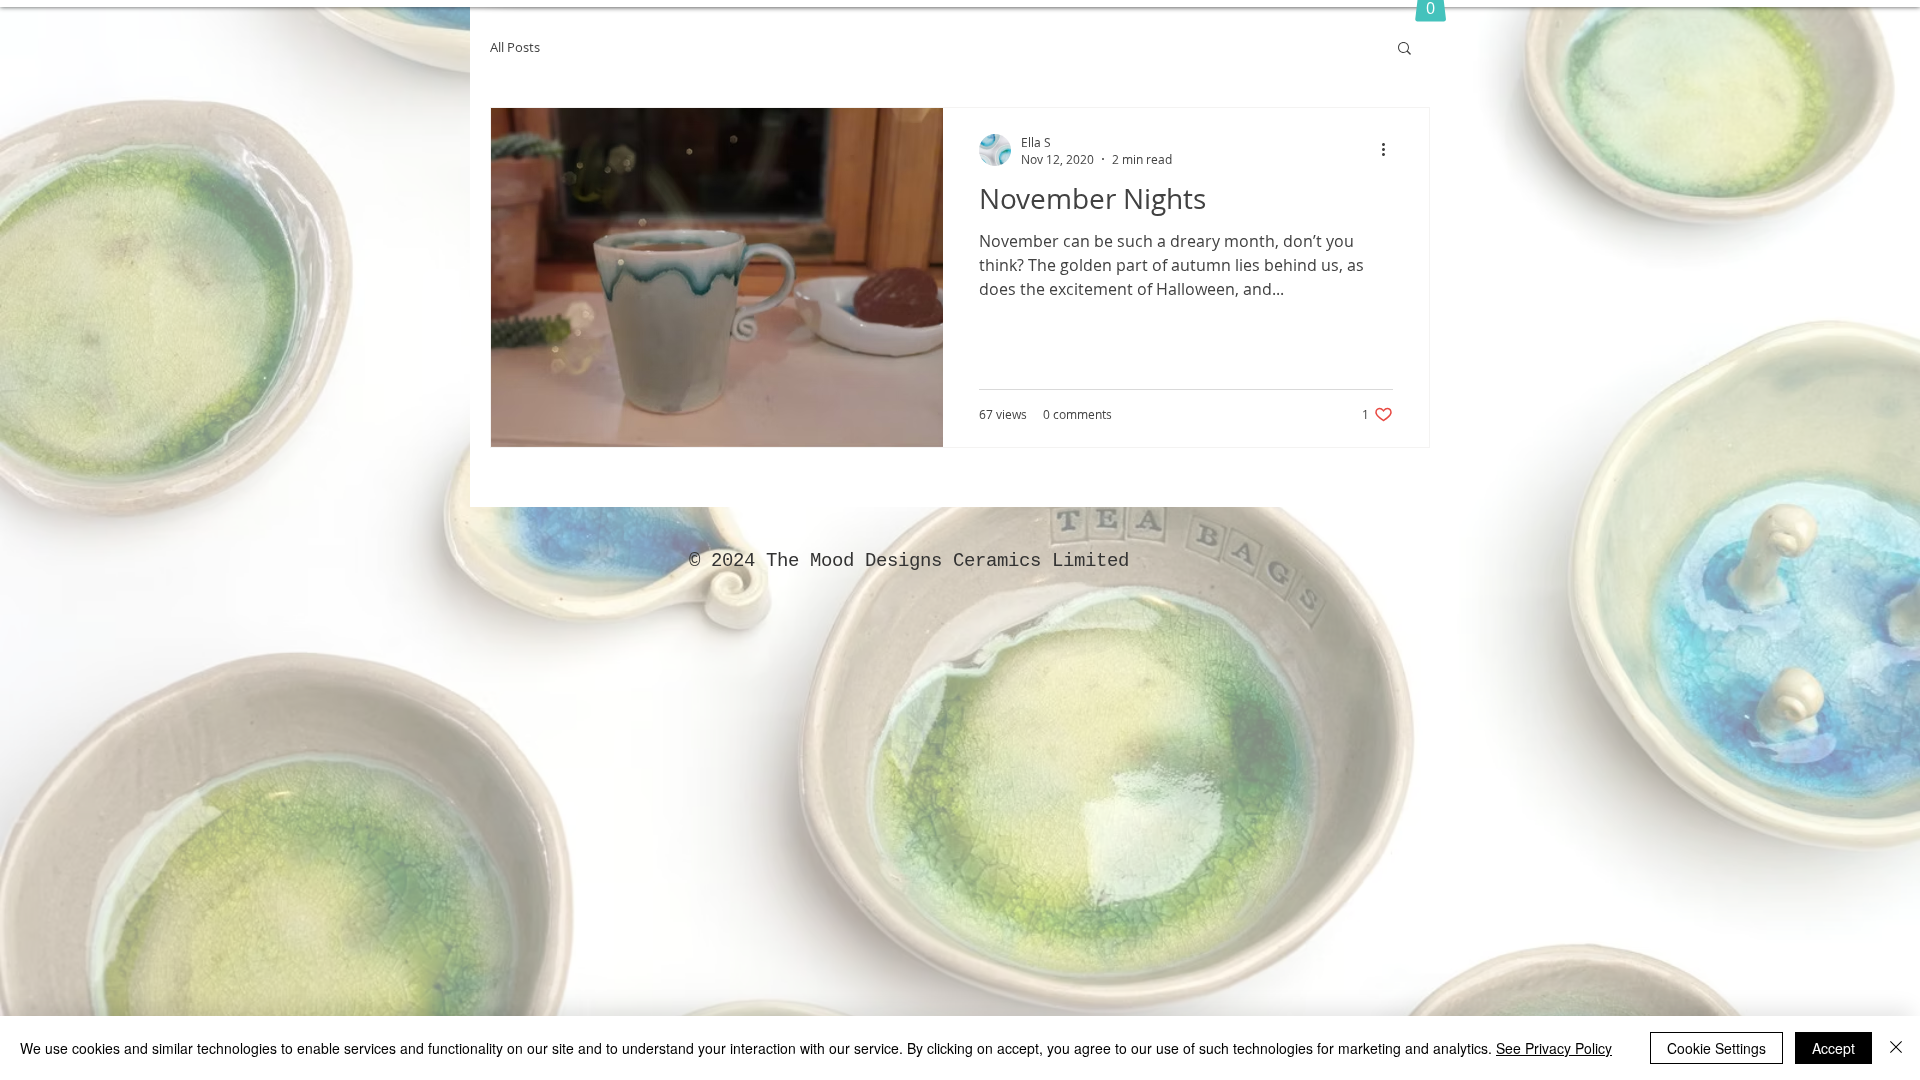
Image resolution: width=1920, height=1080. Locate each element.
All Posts (515, 47)
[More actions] (1390, 150)
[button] (1404, 49)
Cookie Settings (1716, 1048)
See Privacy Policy (1554, 1048)
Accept (1833, 1048)
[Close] (1896, 1048)
